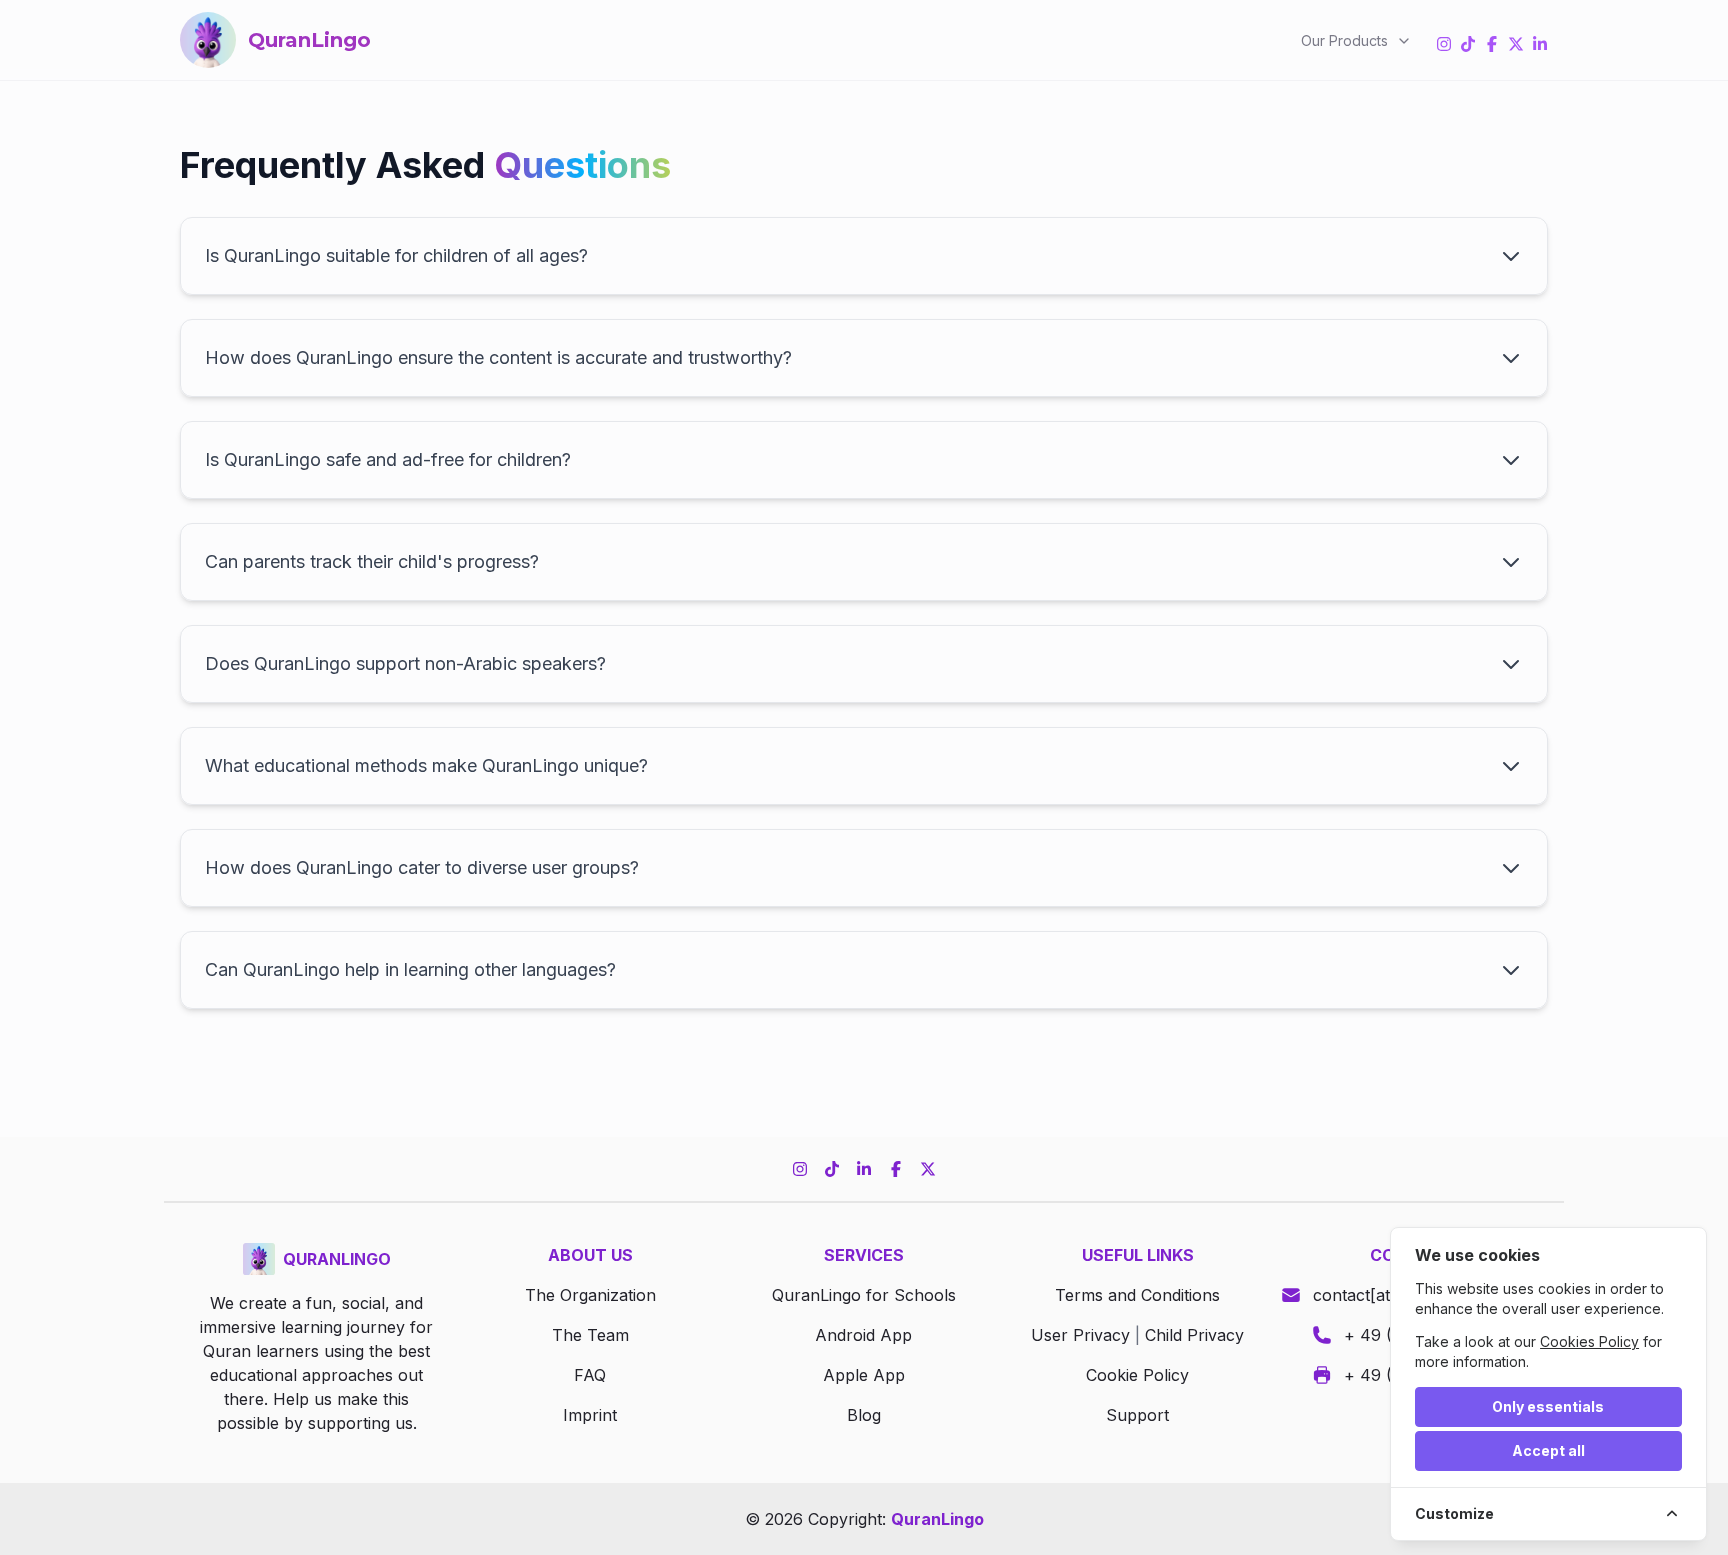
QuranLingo (937, 1519)
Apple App (864, 1375)
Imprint (590, 1415)
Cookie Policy (1137, 1375)
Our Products (1344, 40)
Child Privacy (1194, 1335)
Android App (863, 1335)
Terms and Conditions (1137, 1295)
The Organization (590, 1295)
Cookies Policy (1589, 1341)
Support (1137, 1415)
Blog (864, 1415)
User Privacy (1080, 1335)
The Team (590, 1335)
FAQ (590, 1375)
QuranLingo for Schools (864, 1295)
